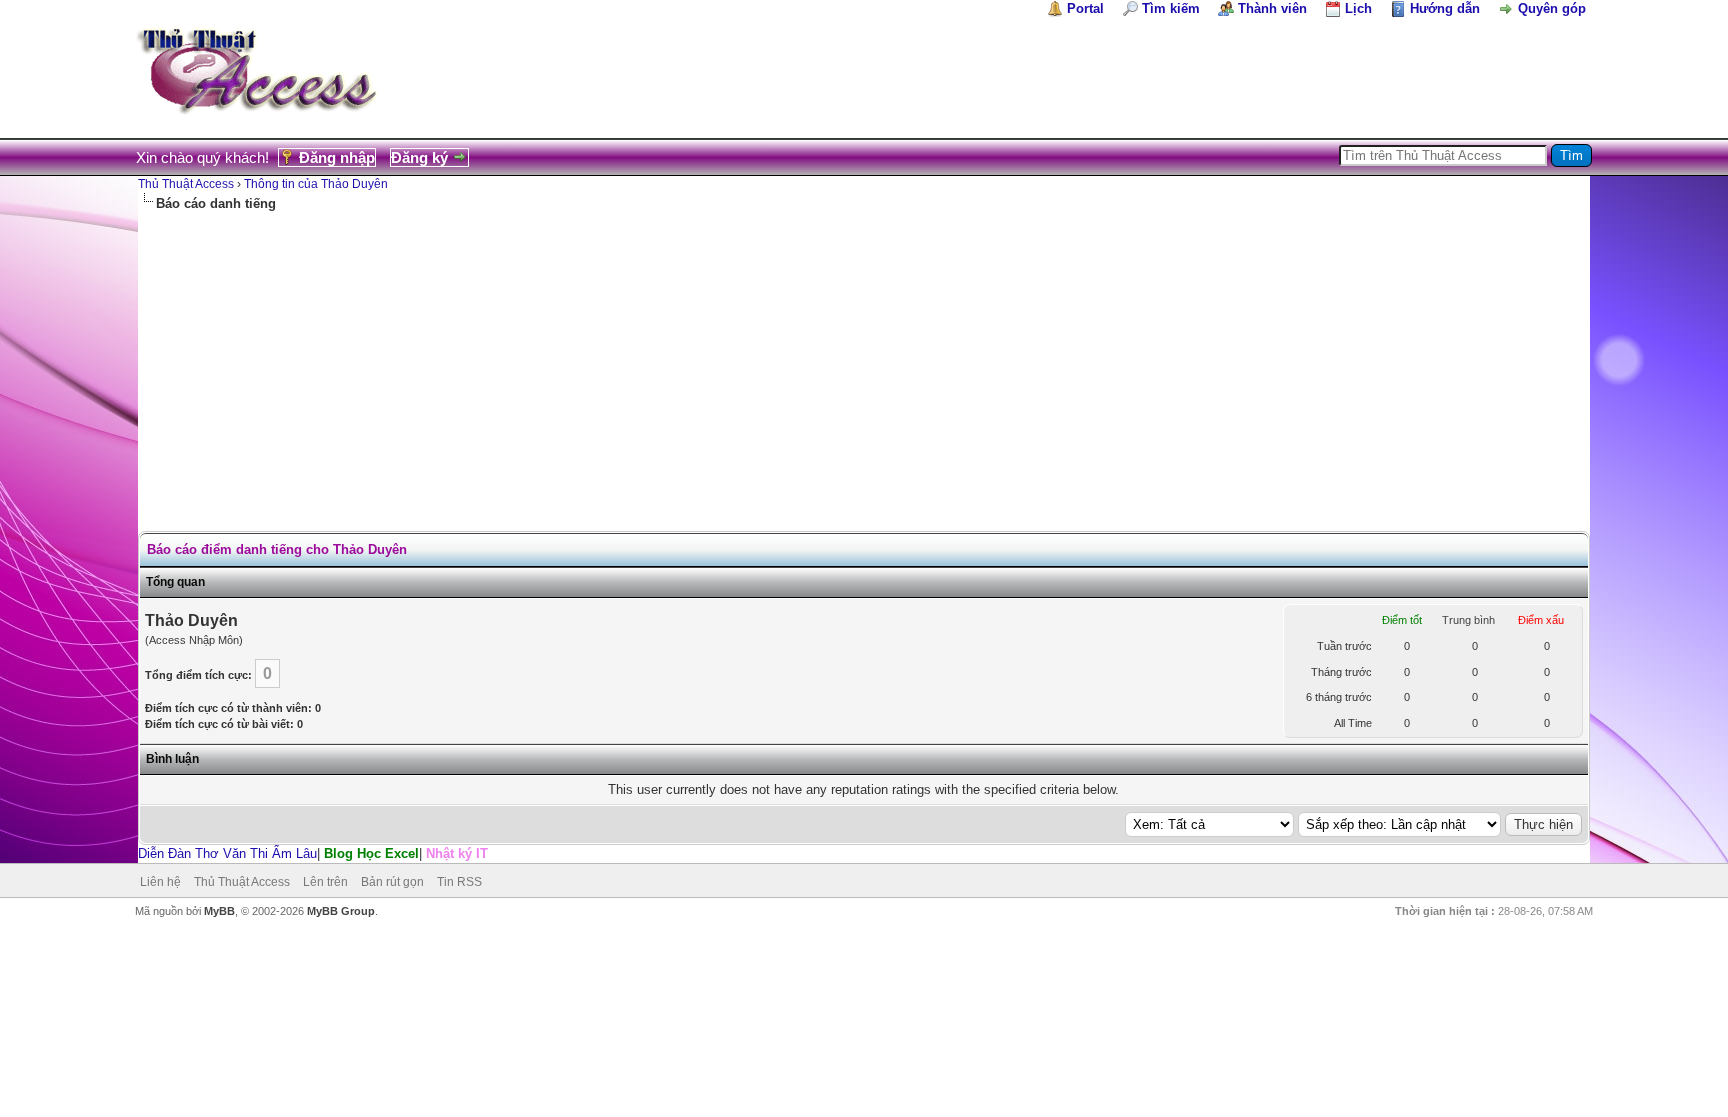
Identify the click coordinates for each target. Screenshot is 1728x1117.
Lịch (1358, 8)
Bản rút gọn (392, 882)
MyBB (219, 911)
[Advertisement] (864, 363)
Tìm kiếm (1171, 8)
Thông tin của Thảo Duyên (316, 184)
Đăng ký (419, 157)
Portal (1085, 8)
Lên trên (325, 882)
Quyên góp (1552, 8)
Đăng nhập (337, 157)
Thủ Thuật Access (186, 184)
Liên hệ (160, 882)
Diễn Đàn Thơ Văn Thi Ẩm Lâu (227, 853)
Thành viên (1272, 8)
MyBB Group (341, 911)
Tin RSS (459, 882)
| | (313, 853)
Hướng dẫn (1445, 8)
